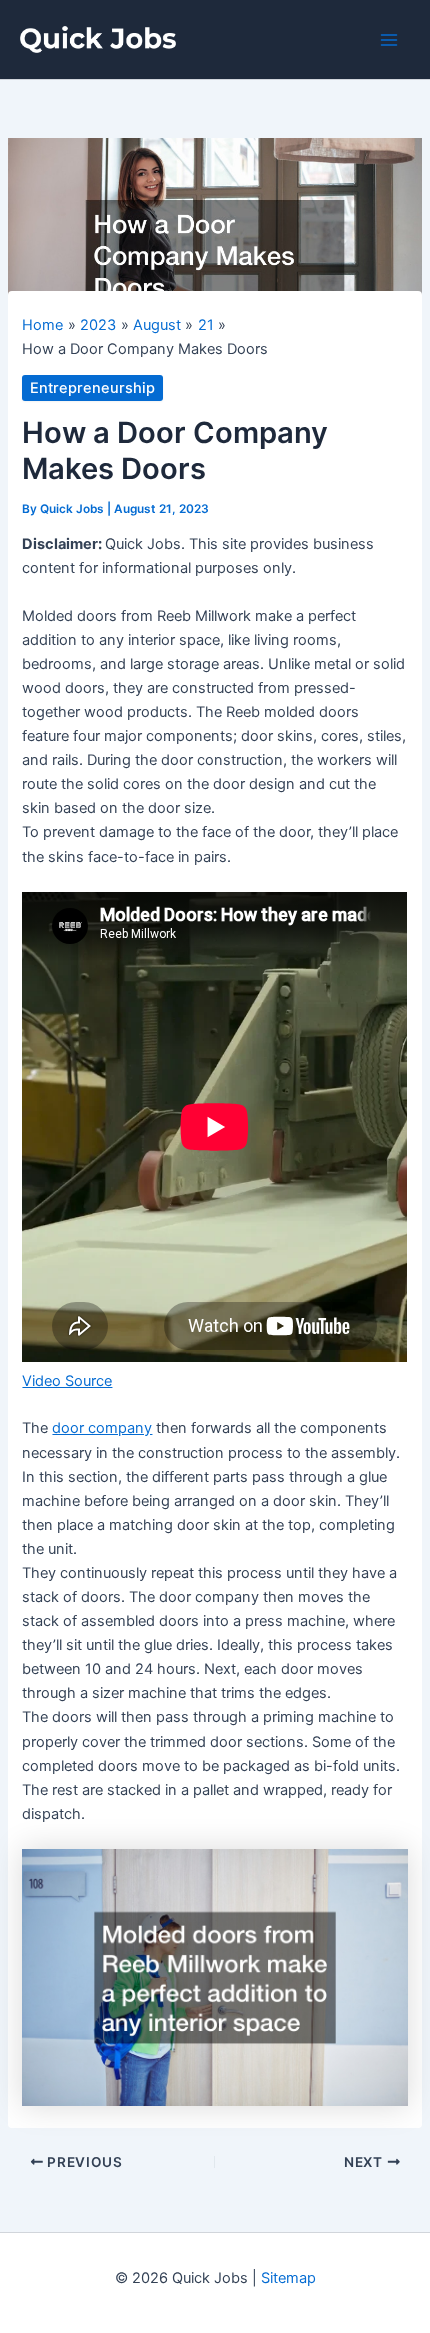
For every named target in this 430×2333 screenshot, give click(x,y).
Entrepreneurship (92, 388)
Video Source (67, 1381)
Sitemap (288, 2278)
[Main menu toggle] (389, 40)
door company (102, 1428)
